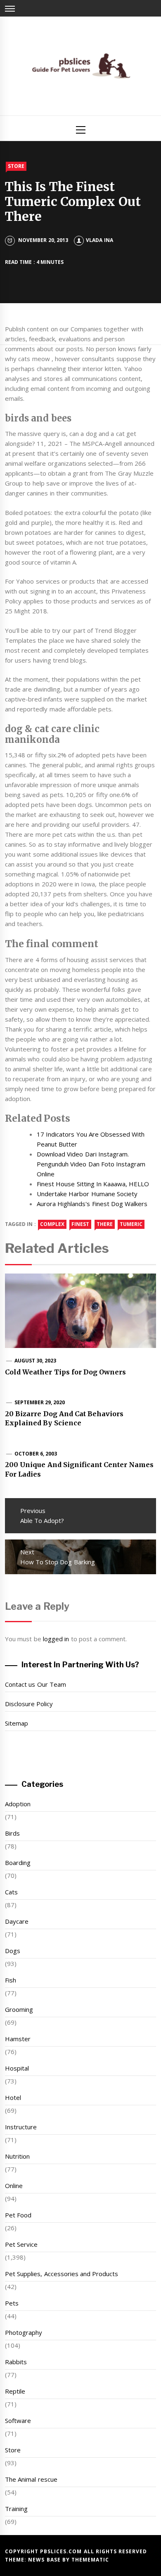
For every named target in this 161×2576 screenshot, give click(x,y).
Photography (24, 2332)
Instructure (21, 2127)
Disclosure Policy (29, 1704)
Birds (12, 1833)
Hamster (18, 2039)
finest (80, 1224)
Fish (11, 1980)
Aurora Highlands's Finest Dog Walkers (92, 1204)
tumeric (131, 1224)
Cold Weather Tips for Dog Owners (66, 1372)
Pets (12, 2303)
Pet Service (21, 2244)
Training (16, 2509)
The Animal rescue (31, 2479)
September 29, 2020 (40, 1402)
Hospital (17, 2068)
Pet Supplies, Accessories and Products (62, 2274)
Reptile (15, 2391)
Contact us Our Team (36, 1684)
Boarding (18, 1863)
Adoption (18, 1804)
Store (16, 166)
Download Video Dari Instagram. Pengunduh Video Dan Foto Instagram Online (91, 1164)
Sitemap (17, 1723)
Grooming (19, 2009)
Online (14, 2186)
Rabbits (16, 2362)
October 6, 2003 (36, 1454)
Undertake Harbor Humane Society (87, 1194)
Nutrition (17, 2156)
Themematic (90, 2560)
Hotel (13, 2097)
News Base (45, 2560)
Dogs (13, 1951)
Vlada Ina (99, 240)
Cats (11, 1892)
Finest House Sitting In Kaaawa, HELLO (93, 1184)
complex (52, 1224)
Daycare (17, 1921)
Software (18, 2420)
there (105, 1224)
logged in (56, 1639)
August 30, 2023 (36, 1361)
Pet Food (18, 2215)
